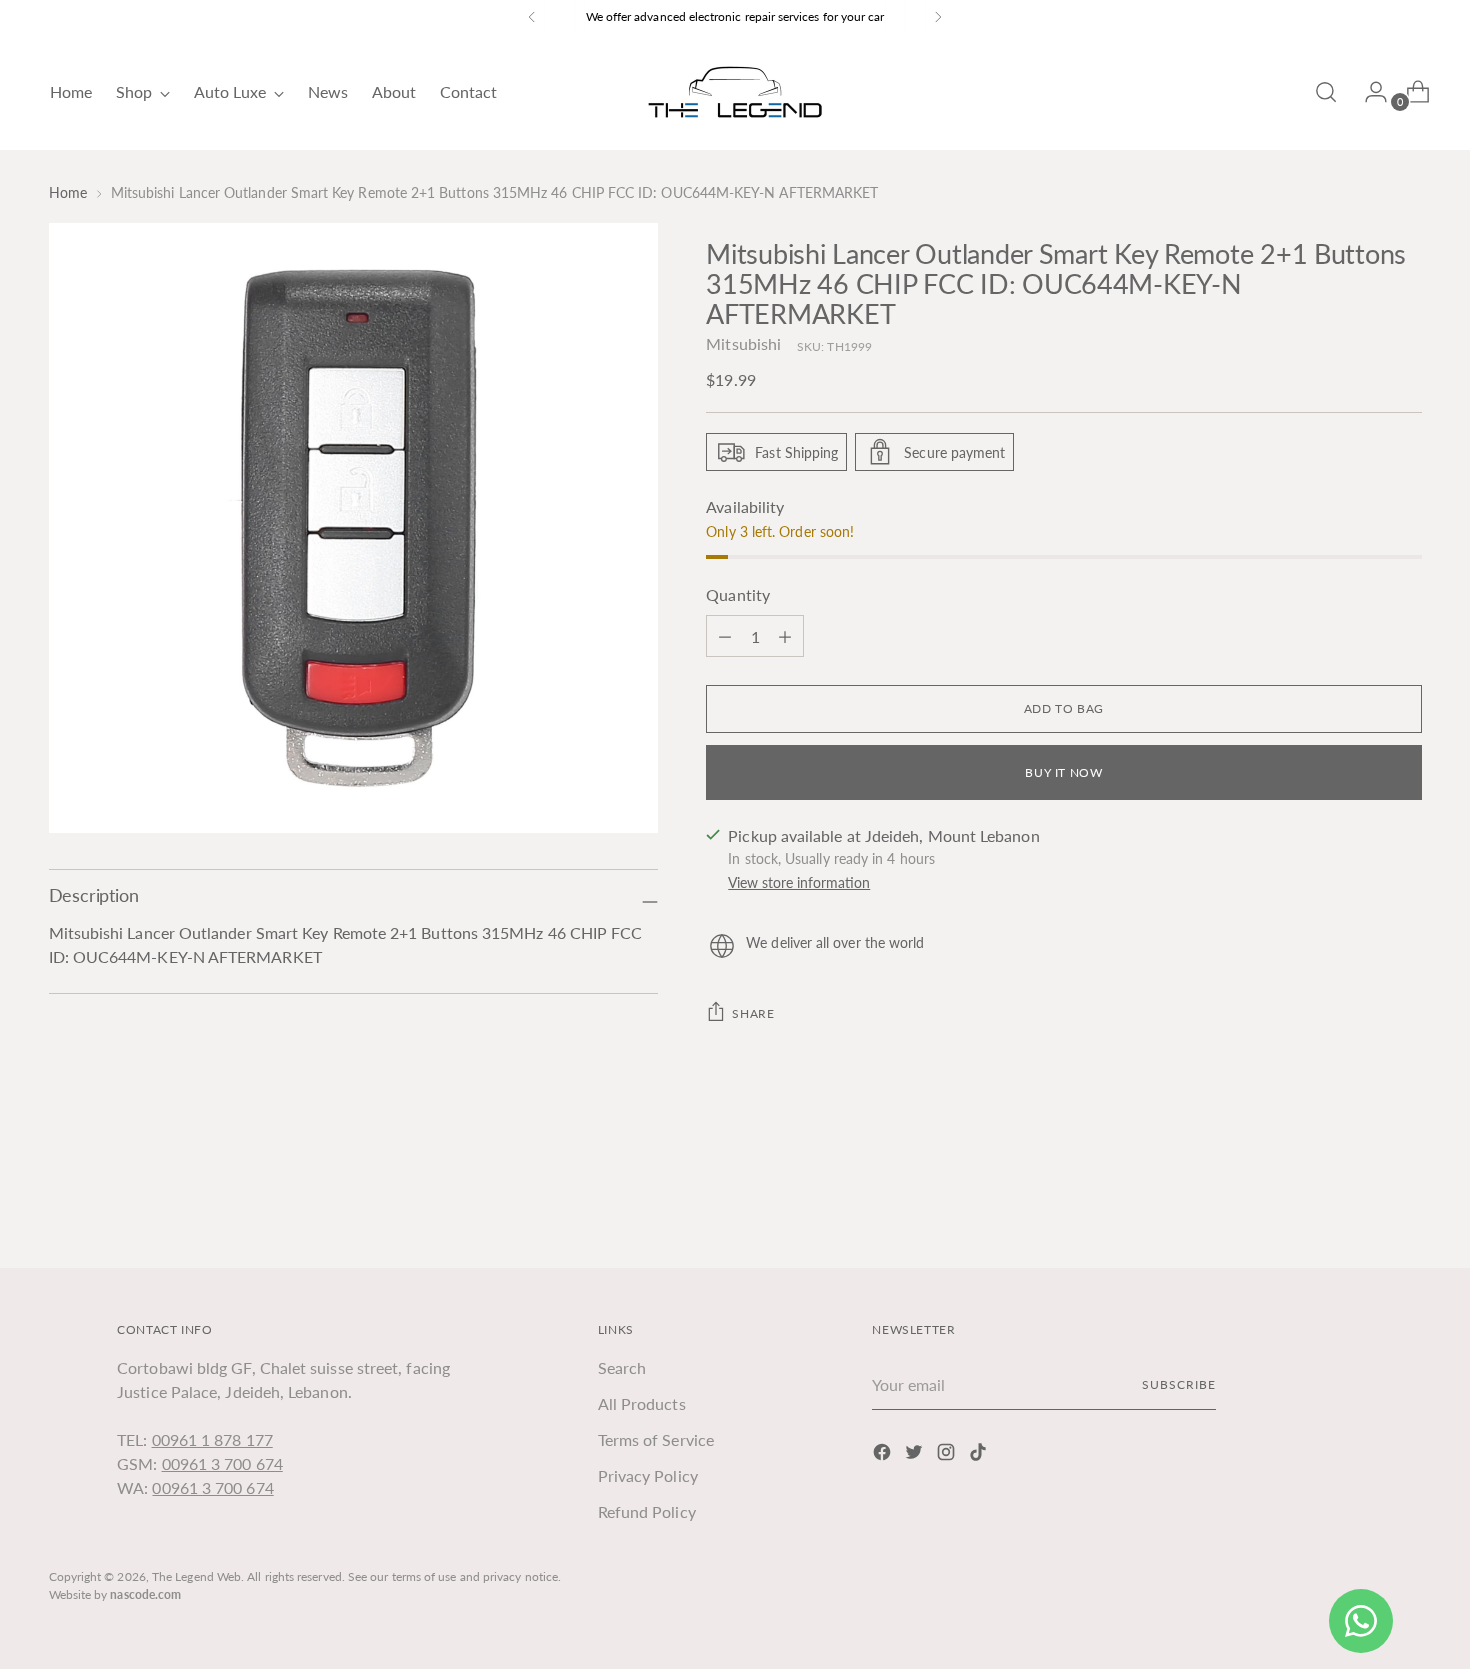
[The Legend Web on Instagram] (948, 1455)
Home (68, 192)
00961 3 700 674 (222, 1463)
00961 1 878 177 (212, 1439)
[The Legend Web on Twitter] (916, 1455)
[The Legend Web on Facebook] (884, 1455)
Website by (115, 1594)
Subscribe (1178, 1384)
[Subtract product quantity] (785, 636)
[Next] (938, 17)
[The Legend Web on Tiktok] (980, 1455)
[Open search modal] (1326, 92)
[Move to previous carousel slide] (1359, 1200)
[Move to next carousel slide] (1405, 1199)
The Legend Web (196, 1576)
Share (753, 1013)
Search (622, 1367)
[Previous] (532, 17)
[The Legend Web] (735, 92)
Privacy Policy (648, 1475)
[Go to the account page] (1368, 92)
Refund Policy (647, 1511)
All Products (642, 1403)
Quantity (738, 594)
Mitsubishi (743, 343)
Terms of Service (656, 1439)
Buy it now (1063, 772)
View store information (799, 882)
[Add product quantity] (725, 636)
